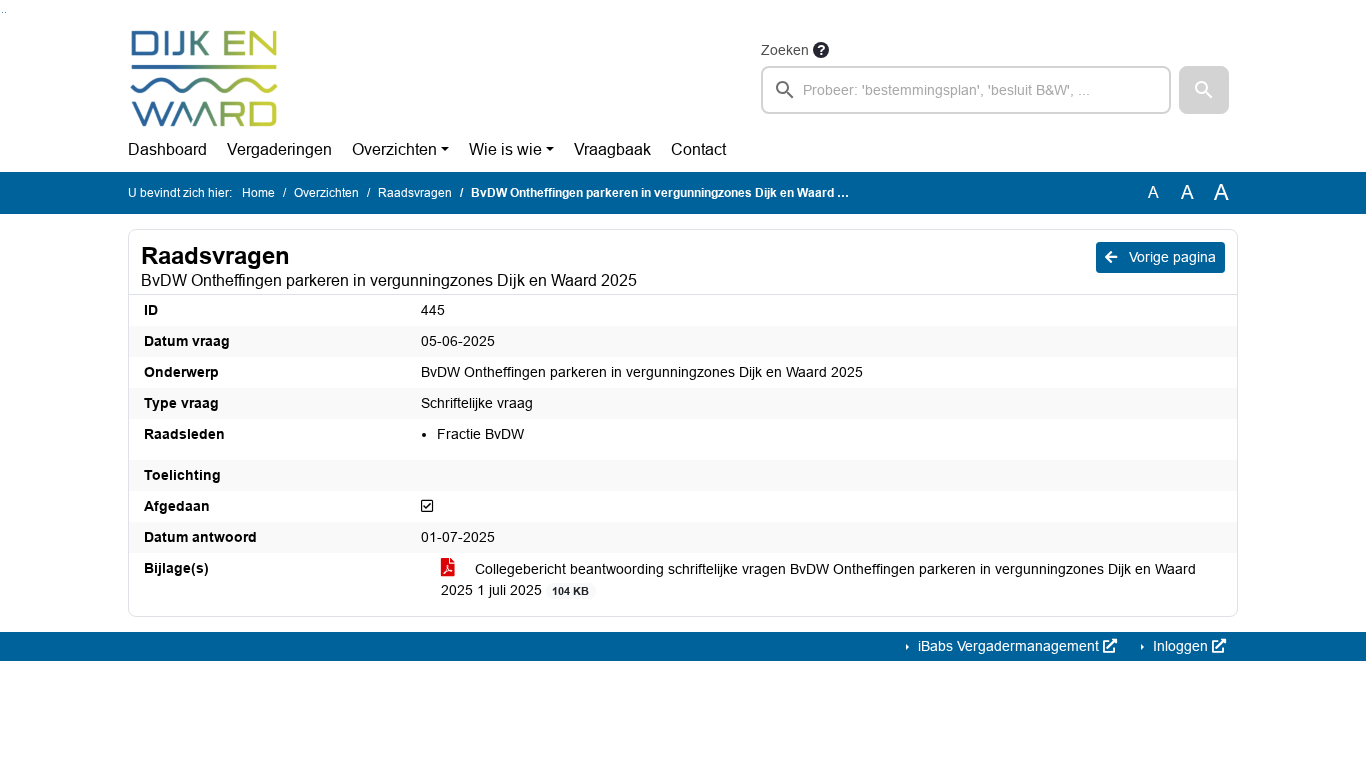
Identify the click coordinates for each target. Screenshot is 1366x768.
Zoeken (785, 50)
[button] (1204, 90)
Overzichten (394, 149)
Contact (698, 149)
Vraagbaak (612, 149)
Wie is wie (505, 149)
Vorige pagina (1170, 257)
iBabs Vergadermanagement (1008, 646)
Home (258, 193)
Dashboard (167, 149)
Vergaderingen (279, 149)
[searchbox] (966, 90)
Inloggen (1180, 646)
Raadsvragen (415, 193)
